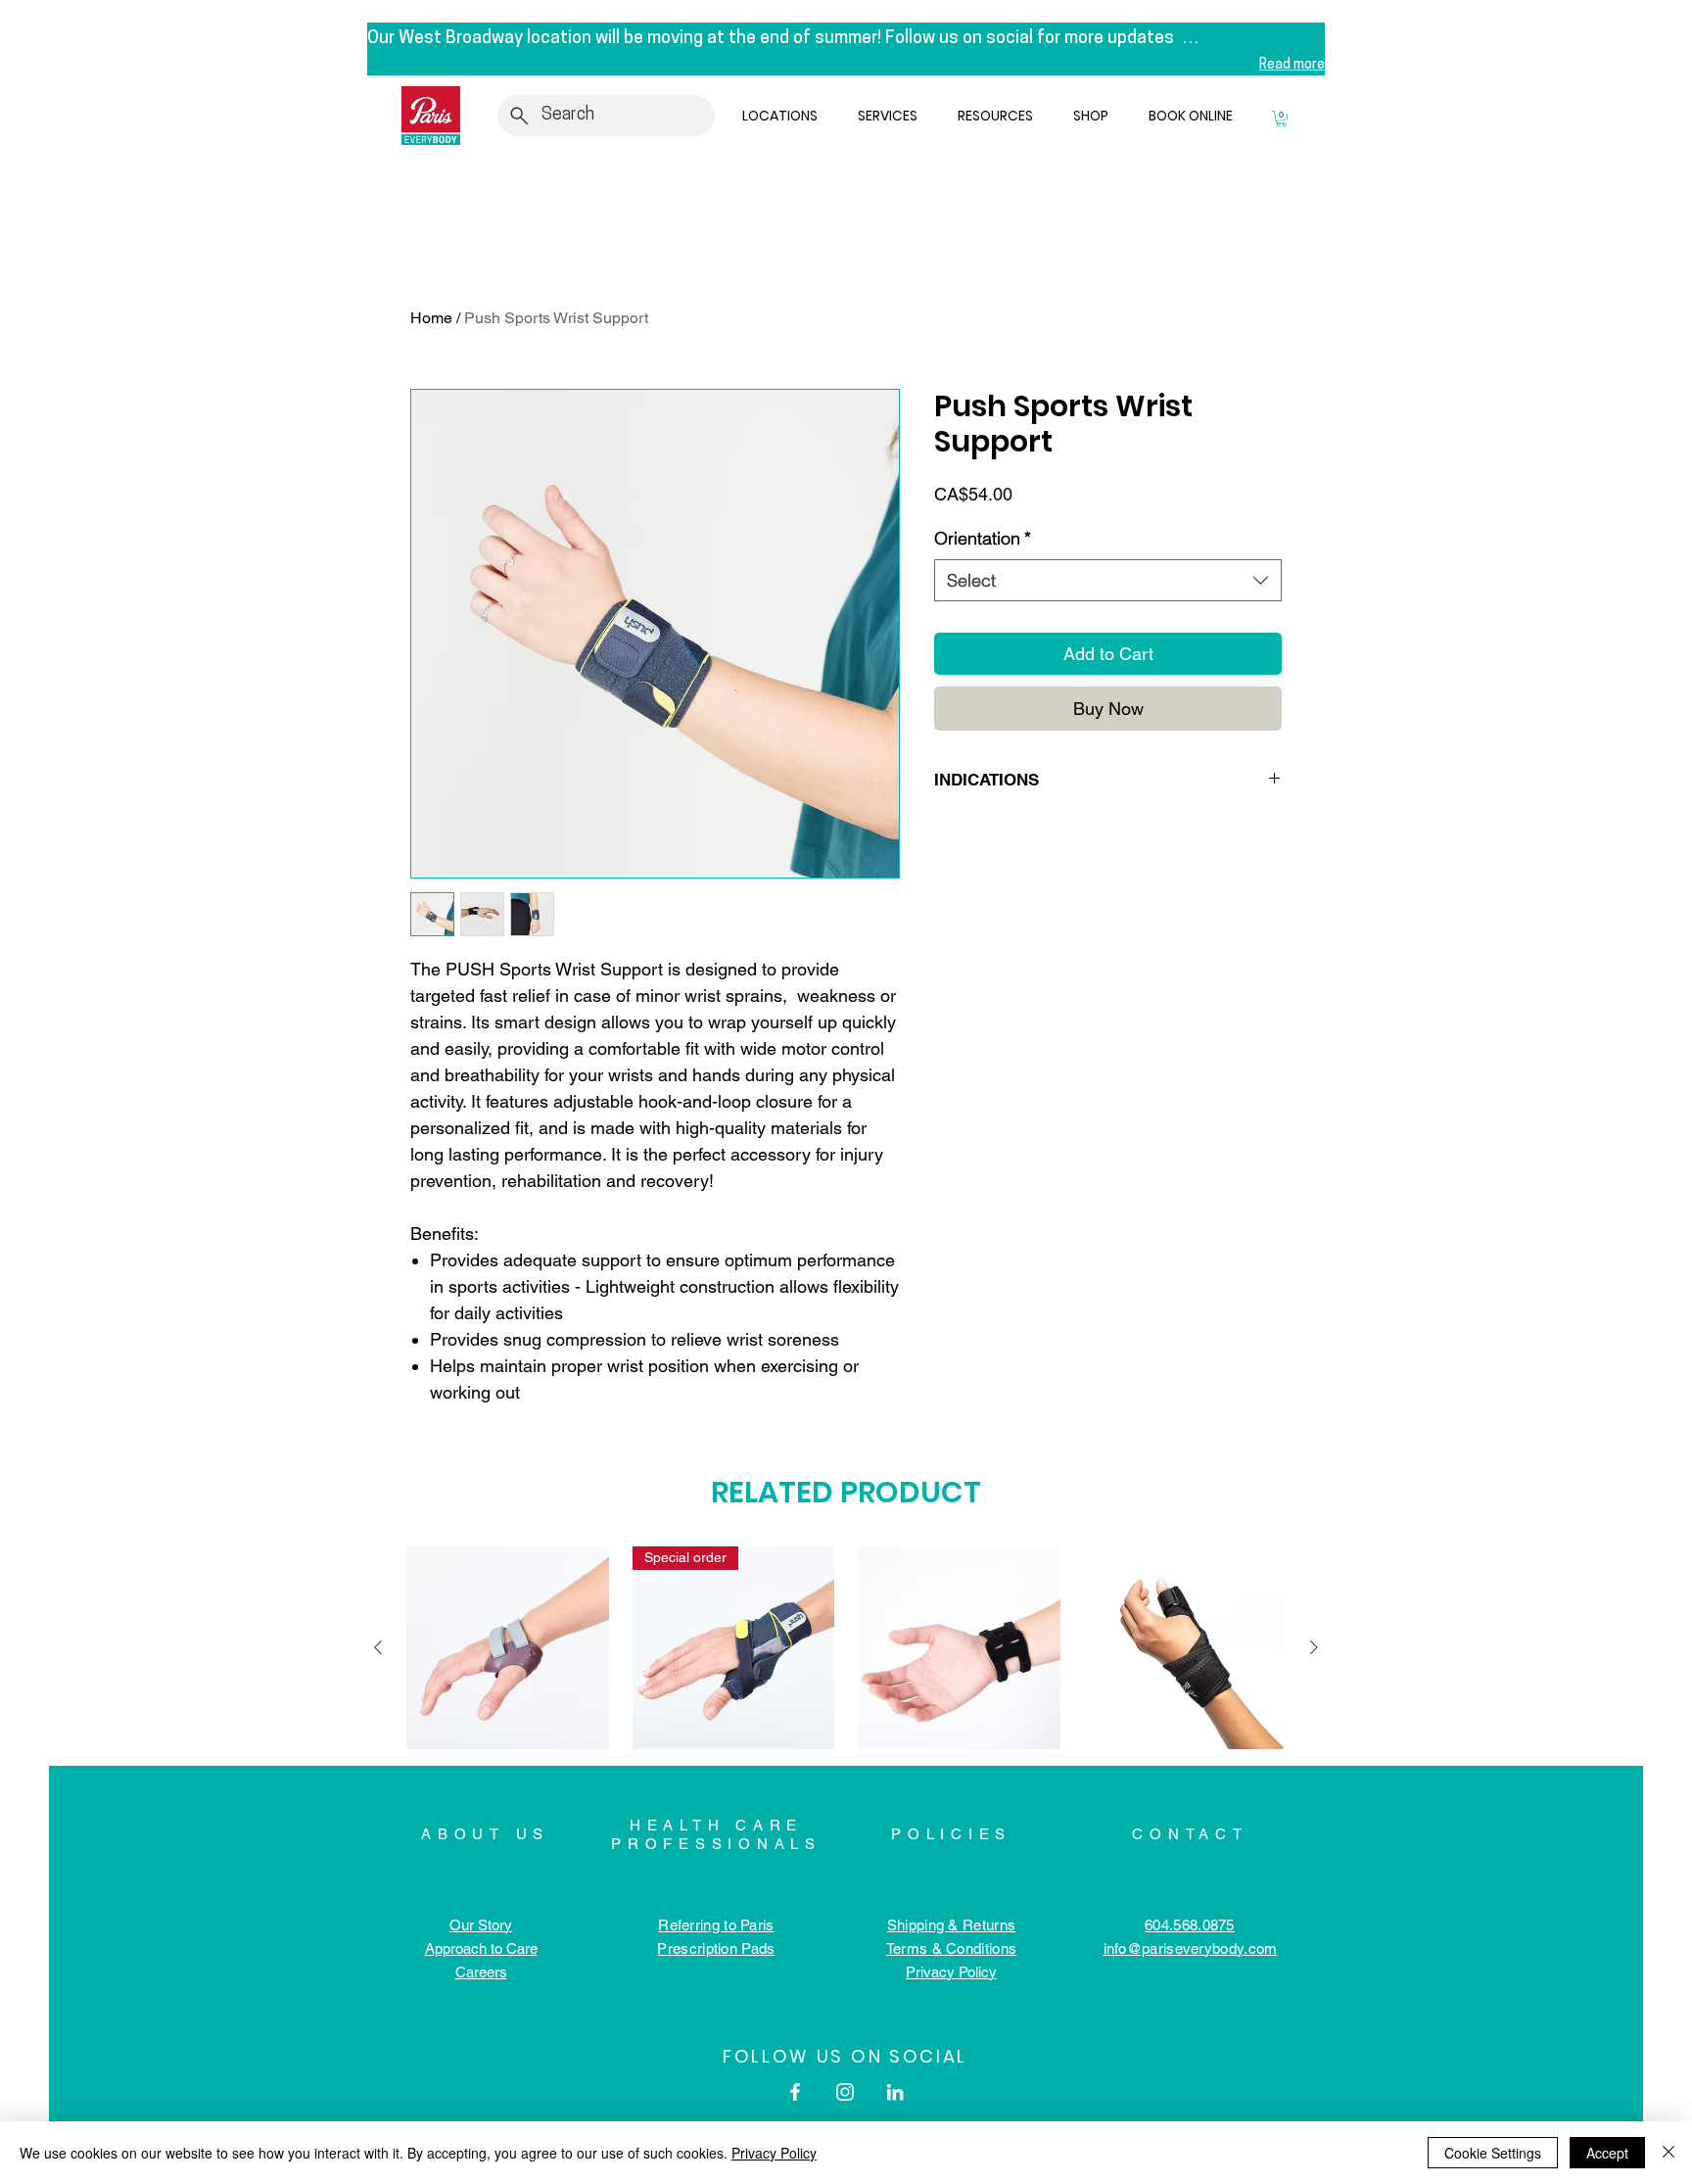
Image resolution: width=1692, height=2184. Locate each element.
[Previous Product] (378, 1647)
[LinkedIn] (895, 2092)
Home (431, 318)
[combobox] (1108, 580)
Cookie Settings (1493, 2153)
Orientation (983, 538)
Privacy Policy (774, 2153)
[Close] (1668, 2153)
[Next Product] (1314, 1647)
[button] (785, 116)
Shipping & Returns (951, 1925)
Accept (1607, 2153)
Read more (1292, 65)
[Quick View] (508, 1648)
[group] (846, 1648)
